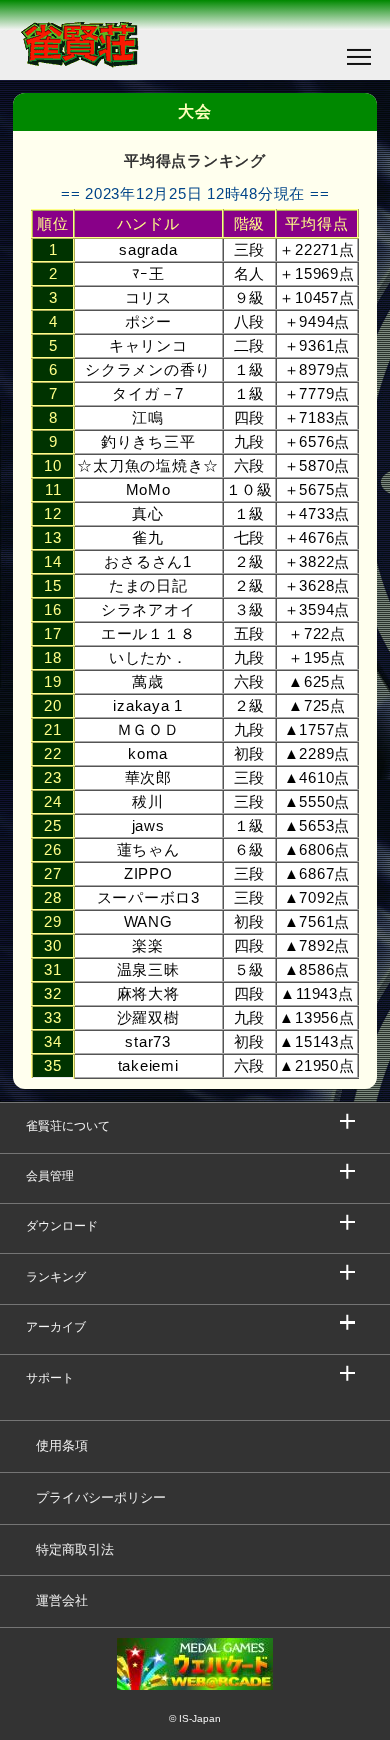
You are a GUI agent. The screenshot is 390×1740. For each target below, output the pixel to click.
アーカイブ (56, 1327)
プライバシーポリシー (101, 1497)
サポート (50, 1378)
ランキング (56, 1277)
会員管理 (50, 1176)
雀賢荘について (68, 1126)
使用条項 (62, 1445)
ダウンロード (62, 1226)
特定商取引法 (75, 1549)
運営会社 (62, 1600)
